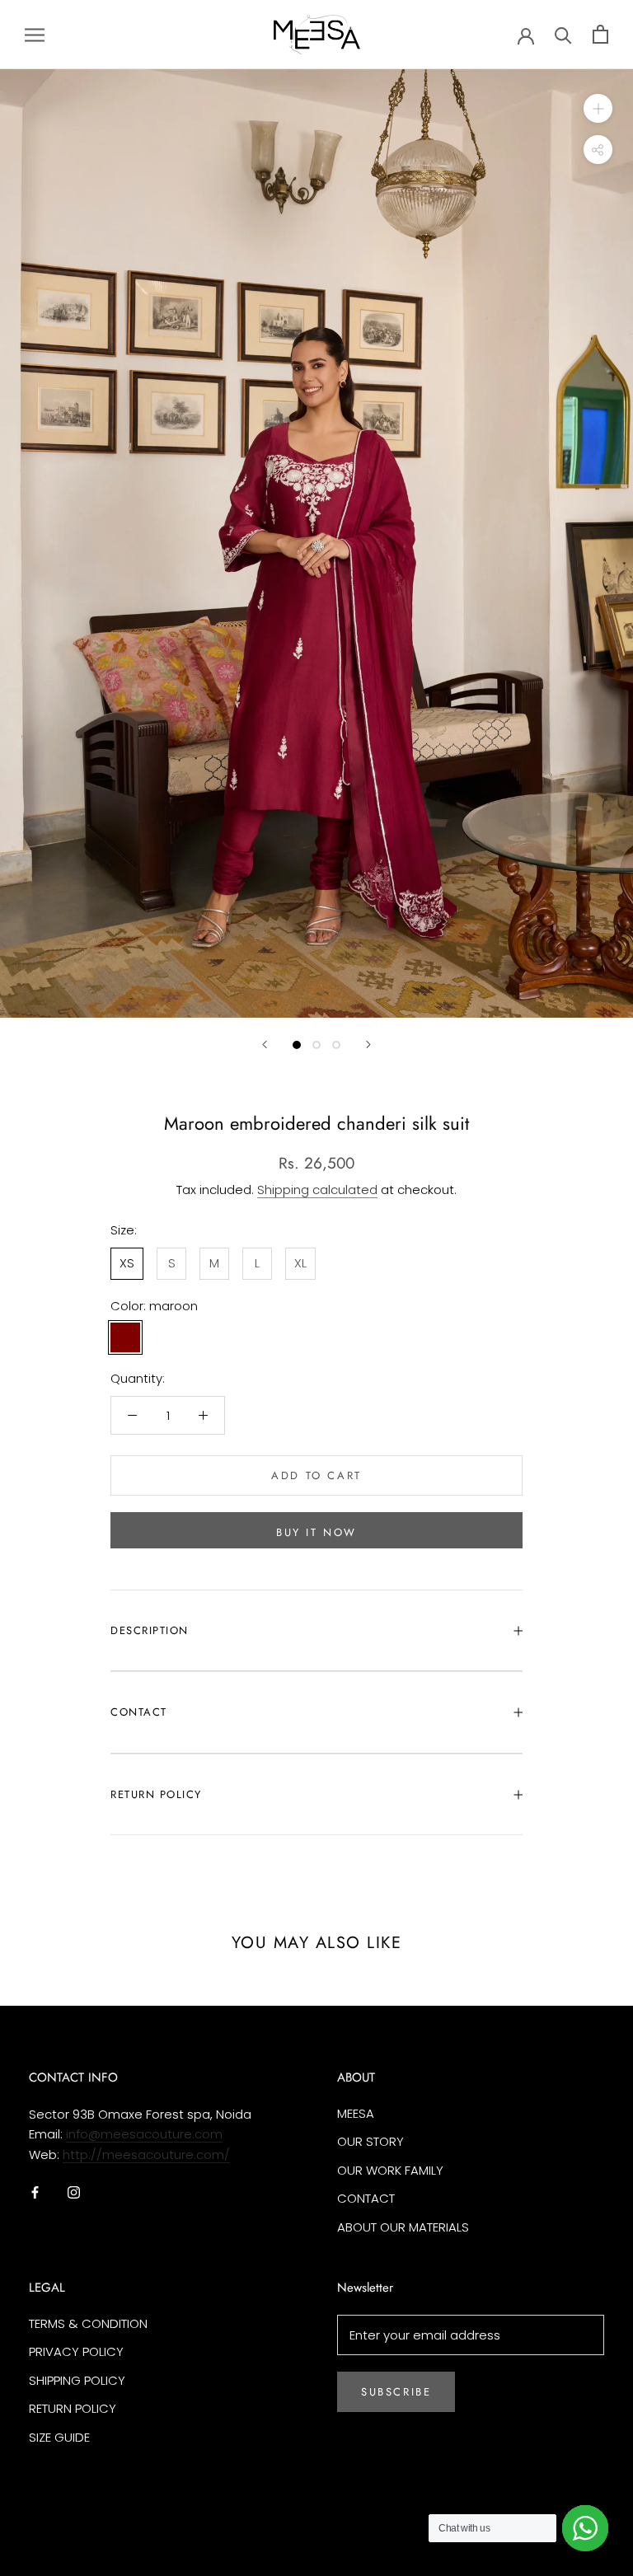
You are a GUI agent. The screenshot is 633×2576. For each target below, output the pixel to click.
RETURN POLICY (156, 1794)
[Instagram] (74, 2192)
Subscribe (396, 2392)
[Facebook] (35, 2192)
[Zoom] (598, 108)
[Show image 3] (336, 1045)
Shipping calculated (317, 1190)
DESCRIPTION (150, 1630)
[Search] (563, 34)
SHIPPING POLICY (77, 2380)
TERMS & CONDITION (88, 2323)
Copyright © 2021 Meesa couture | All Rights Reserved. (167, 2531)
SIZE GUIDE (59, 2437)
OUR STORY (370, 2141)
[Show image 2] (316, 1045)
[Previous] (265, 1044)
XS (127, 1263)
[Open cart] (600, 34)
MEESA (356, 2113)
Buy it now (316, 1532)
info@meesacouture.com (144, 2134)
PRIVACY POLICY (76, 2351)
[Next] (368, 1044)
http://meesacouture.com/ (146, 2154)
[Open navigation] (35, 34)
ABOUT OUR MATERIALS (403, 2227)
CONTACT (139, 1712)
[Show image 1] (297, 1045)
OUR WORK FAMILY (390, 2170)
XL (300, 1263)
